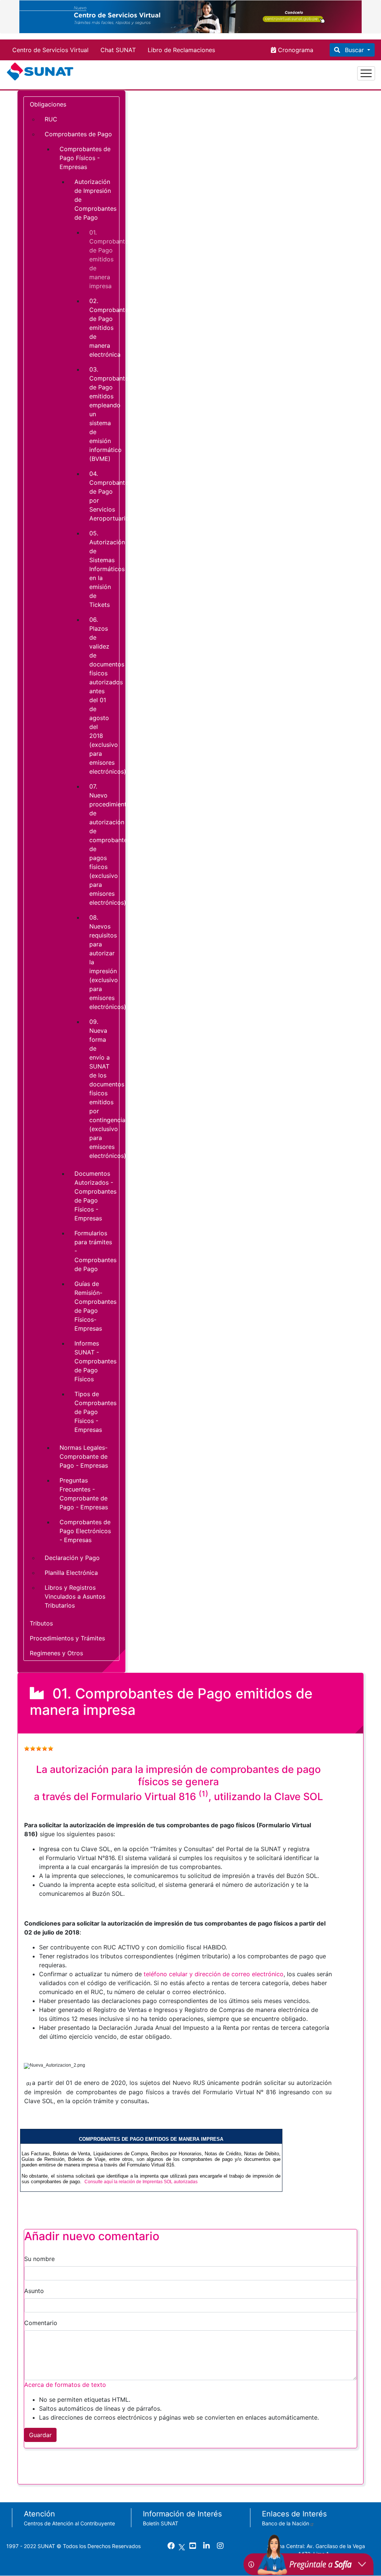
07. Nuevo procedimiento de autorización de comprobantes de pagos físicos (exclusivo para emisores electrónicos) (104, 844)
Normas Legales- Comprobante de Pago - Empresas (84, 1456)
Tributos (41, 1623)
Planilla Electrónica (71, 1573)
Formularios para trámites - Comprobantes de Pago (95, 1251)
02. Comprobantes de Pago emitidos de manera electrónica (104, 328)
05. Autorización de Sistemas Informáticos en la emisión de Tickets (104, 569)
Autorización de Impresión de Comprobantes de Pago (95, 200)
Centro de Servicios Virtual (50, 50)
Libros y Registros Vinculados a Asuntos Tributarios (75, 1596)
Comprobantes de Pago (78, 134)
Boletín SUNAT (161, 2523)
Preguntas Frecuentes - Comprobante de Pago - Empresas (84, 1494)
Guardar (40, 2435)
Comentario (41, 2323)
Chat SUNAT (118, 50)
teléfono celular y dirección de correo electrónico (214, 1974)
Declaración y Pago (72, 1558)
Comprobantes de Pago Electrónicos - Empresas (85, 1531)
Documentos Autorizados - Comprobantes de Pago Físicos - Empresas (95, 1196)
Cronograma (295, 50)
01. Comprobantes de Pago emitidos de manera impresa (104, 259)
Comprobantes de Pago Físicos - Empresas (85, 158)
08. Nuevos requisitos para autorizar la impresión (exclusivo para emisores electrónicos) (104, 962)
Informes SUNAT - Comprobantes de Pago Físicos (95, 1361)
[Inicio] (41, 73)
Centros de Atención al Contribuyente (69, 2523)
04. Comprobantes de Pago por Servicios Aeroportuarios (104, 496)
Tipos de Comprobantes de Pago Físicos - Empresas (95, 1412)
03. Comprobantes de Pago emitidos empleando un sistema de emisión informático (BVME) (104, 414)
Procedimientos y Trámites (67, 1638)
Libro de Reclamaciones (181, 50)
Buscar (354, 50)
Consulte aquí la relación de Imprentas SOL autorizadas (141, 2182)
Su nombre (39, 2259)
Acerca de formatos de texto (65, 2385)
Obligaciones (48, 104)
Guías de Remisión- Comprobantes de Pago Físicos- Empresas (95, 1306)
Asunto (34, 2291)
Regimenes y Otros (56, 1653)
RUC (51, 119)
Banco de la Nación (286, 2523)
